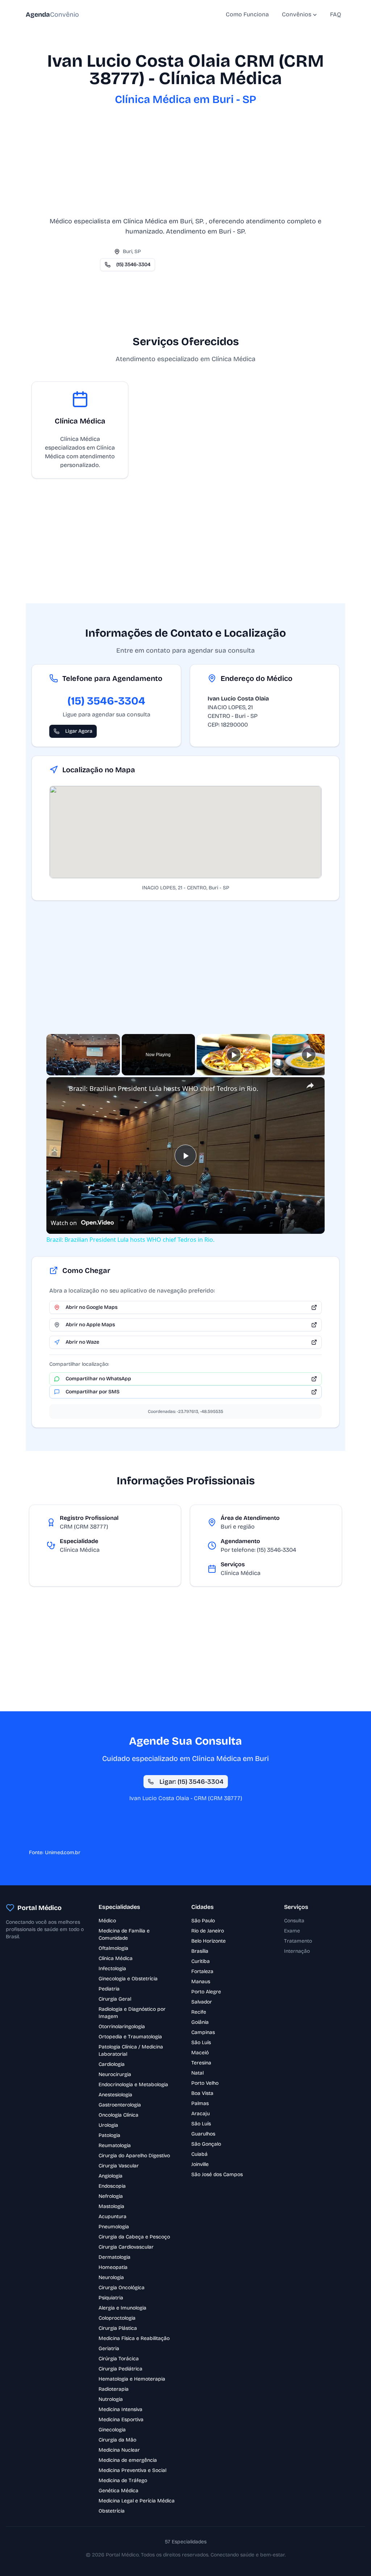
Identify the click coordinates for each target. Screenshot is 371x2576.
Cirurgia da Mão (117, 2440)
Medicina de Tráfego (123, 2480)
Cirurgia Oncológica (122, 2288)
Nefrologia (111, 2196)
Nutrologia (111, 2399)
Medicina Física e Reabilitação (134, 2338)
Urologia (108, 2125)
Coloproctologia (117, 2318)
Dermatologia (114, 2257)
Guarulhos (203, 2134)
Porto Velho (205, 2083)
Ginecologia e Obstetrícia (128, 1979)
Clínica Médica (116, 1958)
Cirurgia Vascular (119, 2166)
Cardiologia (112, 2064)
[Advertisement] (185, 165)
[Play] (234, 1055)
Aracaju (201, 2114)
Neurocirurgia (115, 2074)
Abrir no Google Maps (91, 1307)
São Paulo (203, 1921)
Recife (199, 2012)
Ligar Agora (79, 731)
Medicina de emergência (128, 2460)
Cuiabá (199, 2154)
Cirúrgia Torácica (119, 2359)
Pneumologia (114, 2227)
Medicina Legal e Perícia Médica (137, 2501)
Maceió (200, 2053)
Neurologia (111, 2277)
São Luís (201, 2042)
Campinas (203, 2032)
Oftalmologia (113, 1948)
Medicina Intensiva (120, 2409)
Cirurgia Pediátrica (120, 2369)
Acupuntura (112, 2217)
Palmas (200, 2103)
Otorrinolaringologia (122, 2027)
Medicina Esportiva (121, 2420)
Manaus (201, 1982)
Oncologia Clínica (118, 2115)
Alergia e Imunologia (122, 2308)
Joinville (200, 2164)
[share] (310, 1086)
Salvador (202, 2002)
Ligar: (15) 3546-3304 (191, 1782)
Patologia (109, 2135)
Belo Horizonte (209, 1941)
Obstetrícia (112, 2511)
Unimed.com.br (63, 1853)
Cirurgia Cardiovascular (126, 2247)
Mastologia (111, 2206)
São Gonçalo (206, 2144)
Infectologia (112, 1969)
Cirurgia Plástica (118, 2328)
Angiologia (111, 2176)
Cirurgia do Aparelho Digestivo (134, 2156)
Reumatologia (115, 2145)
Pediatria (109, 1989)
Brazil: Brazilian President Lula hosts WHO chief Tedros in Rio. (164, 1088)
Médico (107, 1921)
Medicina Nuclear (119, 2450)
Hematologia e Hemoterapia (132, 2379)
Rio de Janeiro (208, 1931)
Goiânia (200, 2022)
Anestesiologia (115, 2095)
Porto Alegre (206, 1992)
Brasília (200, 1951)
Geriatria (109, 2348)
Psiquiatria (111, 2298)
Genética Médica (118, 2491)
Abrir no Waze (82, 1342)
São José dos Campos (217, 2174)
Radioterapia (114, 2389)
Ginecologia (112, 2430)
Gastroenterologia (120, 2105)
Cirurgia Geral (115, 1999)
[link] (58, 1089)
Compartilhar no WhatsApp (98, 1379)
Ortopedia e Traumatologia (130, 2037)
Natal (197, 2073)
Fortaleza (202, 1971)
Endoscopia (112, 2186)
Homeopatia (113, 2267)
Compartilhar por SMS (93, 1392)
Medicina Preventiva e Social (132, 2470)
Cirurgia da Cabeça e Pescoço (134, 2237)
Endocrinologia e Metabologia (133, 2085)
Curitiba (201, 1961)
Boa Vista (202, 2093)
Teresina (201, 2063)
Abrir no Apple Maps (90, 1325)
